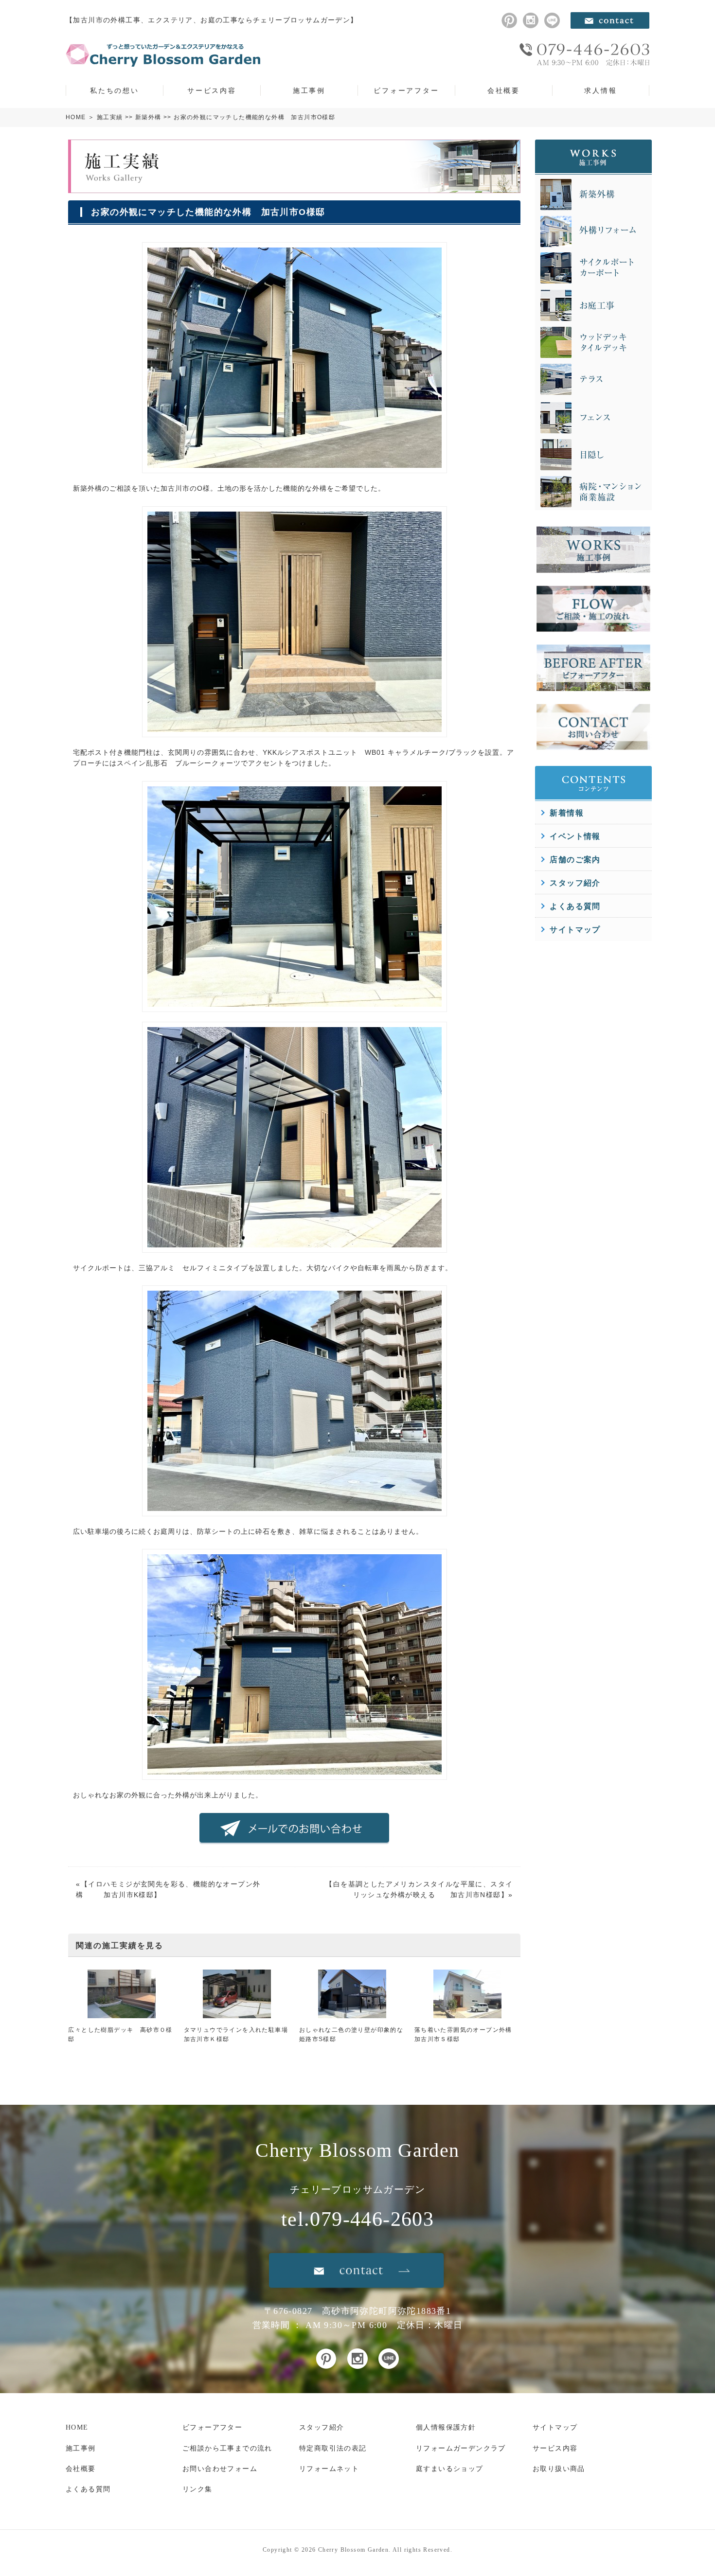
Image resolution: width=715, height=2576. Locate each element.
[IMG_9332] (295, 1511)
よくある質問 (575, 906)
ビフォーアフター (406, 90)
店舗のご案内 (575, 860)
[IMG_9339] (295, 731)
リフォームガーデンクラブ (461, 2448)
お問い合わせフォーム (220, 2469)
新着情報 (567, 813)
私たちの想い (115, 90)
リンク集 (197, 2489)
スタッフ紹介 (575, 883)
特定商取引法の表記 (333, 2448)
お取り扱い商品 (559, 2469)
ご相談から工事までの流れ (227, 2448)
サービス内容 (212, 90)
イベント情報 (575, 836)
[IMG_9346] (295, 1247)
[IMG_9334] (295, 1775)
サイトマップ (575, 930)
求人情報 (600, 90)
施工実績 (110, 117)
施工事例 (309, 90)
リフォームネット (329, 2469)
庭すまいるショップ (450, 2469)
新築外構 (148, 117)
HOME (76, 117)
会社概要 (504, 90)
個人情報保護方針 (446, 2427)
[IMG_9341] (295, 1006)
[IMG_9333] (295, 468)
